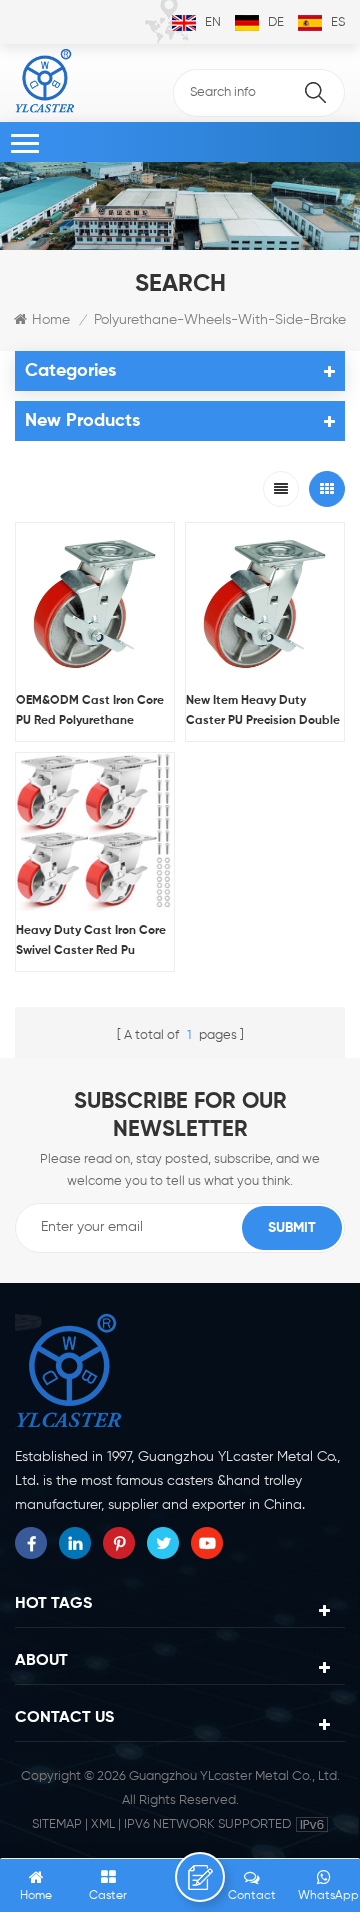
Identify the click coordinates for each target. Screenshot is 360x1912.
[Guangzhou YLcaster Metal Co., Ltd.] (45, 81)
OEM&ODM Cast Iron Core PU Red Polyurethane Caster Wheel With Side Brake (90, 713)
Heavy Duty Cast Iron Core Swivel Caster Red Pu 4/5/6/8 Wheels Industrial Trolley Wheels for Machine (91, 943)
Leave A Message (200, 1877)
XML (103, 1824)
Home (51, 320)
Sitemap (57, 1824)
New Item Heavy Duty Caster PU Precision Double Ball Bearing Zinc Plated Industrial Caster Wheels (263, 713)
